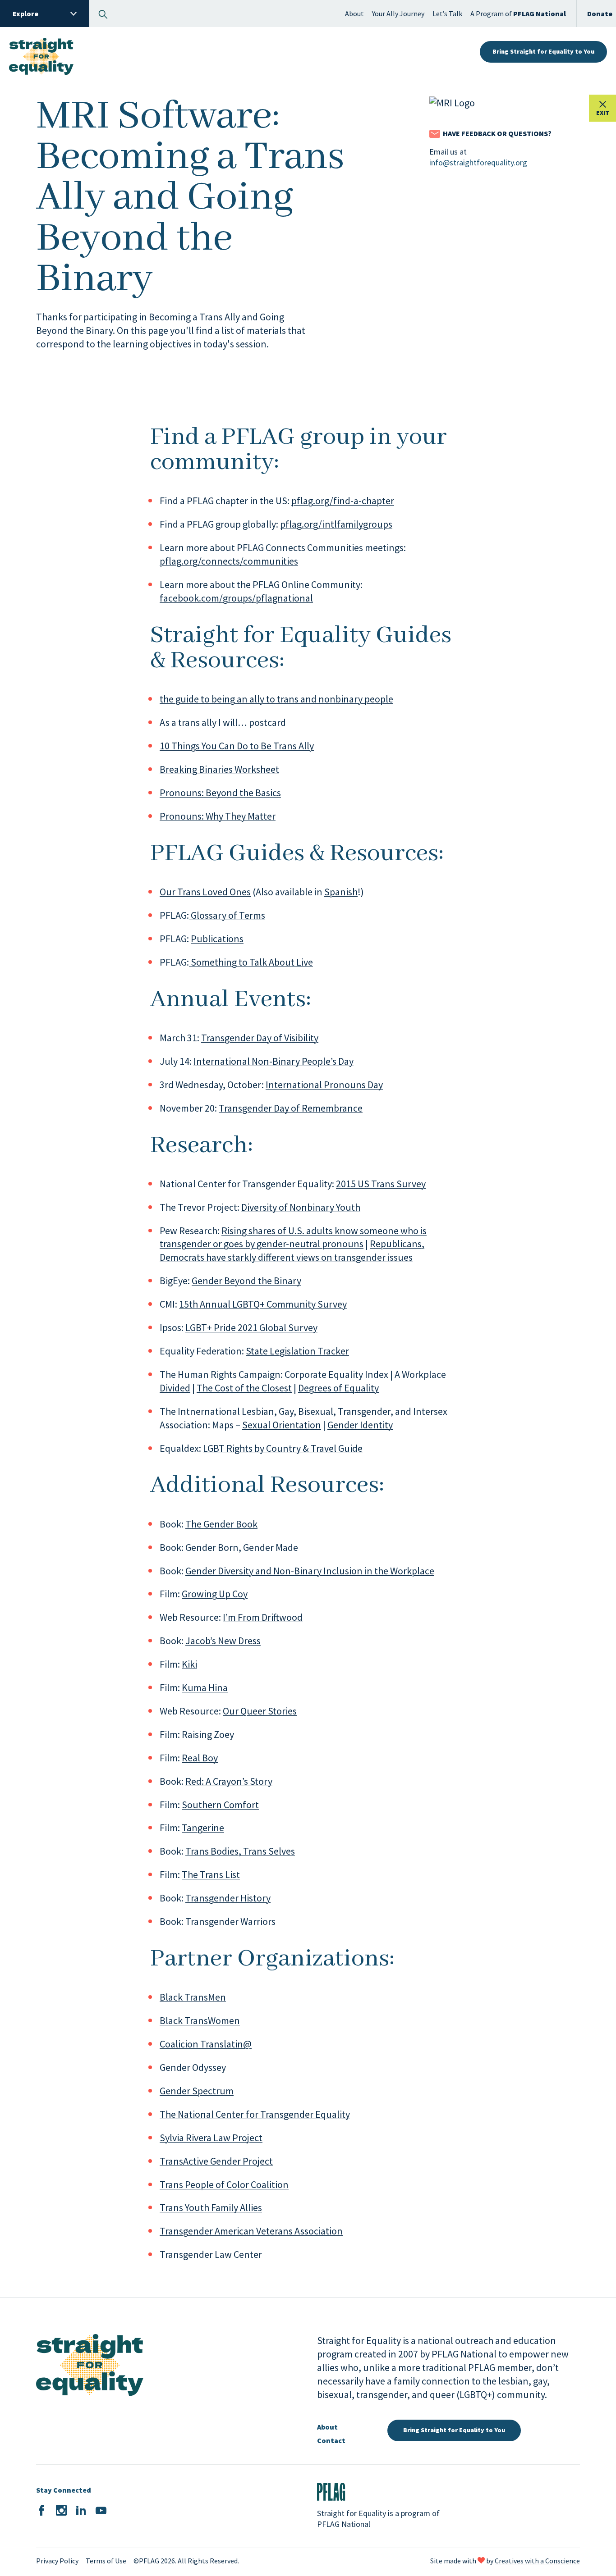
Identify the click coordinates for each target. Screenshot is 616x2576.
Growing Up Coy (215, 1594)
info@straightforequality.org (478, 162)
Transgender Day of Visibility (260, 1038)
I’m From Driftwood (263, 1617)
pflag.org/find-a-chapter (343, 501)
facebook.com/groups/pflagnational (236, 598)
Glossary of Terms (227, 915)
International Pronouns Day (324, 1085)
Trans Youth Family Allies (211, 2207)
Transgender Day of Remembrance (291, 1108)
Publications (217, 939)
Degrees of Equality (338, 1388)
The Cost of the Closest (244, 1388)
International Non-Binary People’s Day (274, 1061)
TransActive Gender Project (216, 2161)
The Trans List (211, 1874)
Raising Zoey (208, 1734)
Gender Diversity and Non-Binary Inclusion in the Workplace (310, 1571)
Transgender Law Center (211, 2254)
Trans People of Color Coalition (224, 2184)
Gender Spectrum (197, 2091)
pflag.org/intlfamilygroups (336, 524)
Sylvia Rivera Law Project (211, 2138)
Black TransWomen (200, 2020)
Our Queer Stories (260, 1711)
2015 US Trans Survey (381, 1184)
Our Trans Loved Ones (205, 892)
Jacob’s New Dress (223, 1641)
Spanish (341, 892)
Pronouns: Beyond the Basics (220, 793)
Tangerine (203, 1828)
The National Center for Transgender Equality (255, 2114)
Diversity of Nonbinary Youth (301, 1207)
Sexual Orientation (282, 1425)
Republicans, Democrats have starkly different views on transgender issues (292, 1250)
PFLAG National (344, 2524)
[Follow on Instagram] (61, 2511)
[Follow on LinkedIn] (81, 2511)
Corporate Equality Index (336, 1374)
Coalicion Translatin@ (206, 2044)
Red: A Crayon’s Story (229, 1781)
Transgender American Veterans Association (251, 2231)
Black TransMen (193, 1997)
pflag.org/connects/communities (229, 561)
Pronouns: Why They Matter (218, 816)
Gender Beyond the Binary (246, 1281)
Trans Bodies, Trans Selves (240, 1851)
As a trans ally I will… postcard (223, 722)
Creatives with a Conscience (537, 2561)
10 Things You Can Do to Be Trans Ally (237, 746)
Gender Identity (360, 1425)
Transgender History (228, 1898)
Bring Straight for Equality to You (543, 51)
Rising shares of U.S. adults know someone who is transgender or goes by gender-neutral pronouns (293, 1237)
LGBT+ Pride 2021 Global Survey (251, 1327)
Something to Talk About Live (251, 962)
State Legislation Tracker (297, 1351)
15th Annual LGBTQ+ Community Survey (263, 1304)
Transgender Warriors (230, 1921)
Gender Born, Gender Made (242, 1547)
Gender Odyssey (193, 2067)
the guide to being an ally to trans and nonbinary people (276, 699)
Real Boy (200, 1758)
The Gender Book (221, 1524)
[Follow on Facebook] (41, 2511)
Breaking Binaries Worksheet (219, 769)
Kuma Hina (205, 1687)
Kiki (189, 1664)
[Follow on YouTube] (101, 2511)
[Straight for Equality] (41, 52)
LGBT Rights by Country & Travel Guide (283, 1448)
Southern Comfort (220, 1805)
